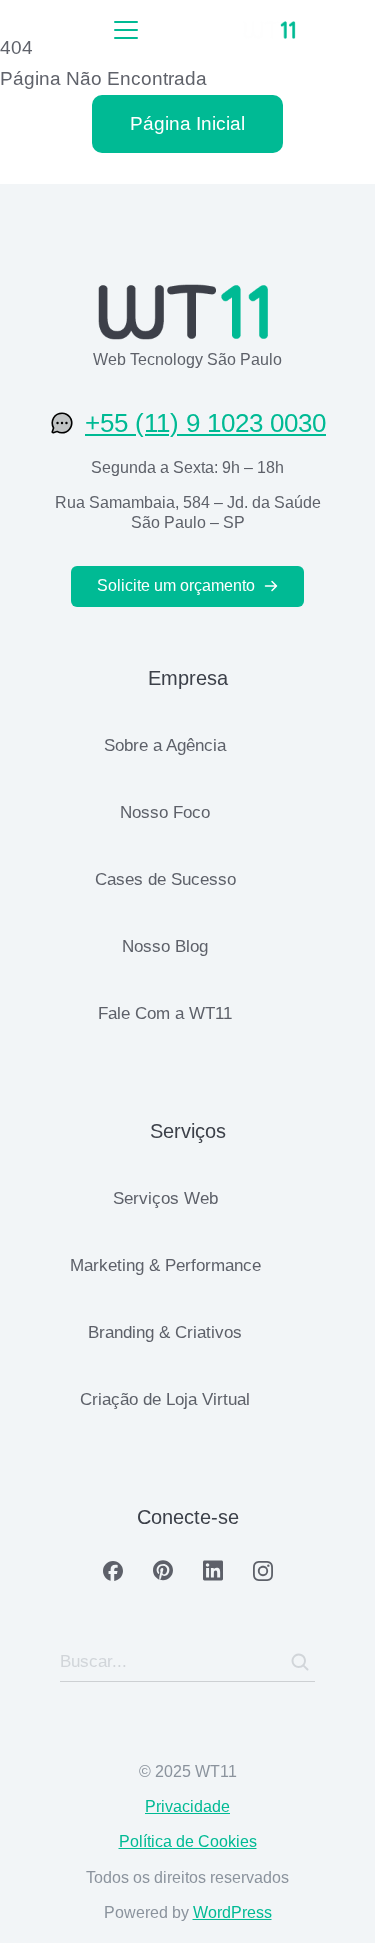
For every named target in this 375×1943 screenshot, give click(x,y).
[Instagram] (263, 1571)
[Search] (300, 1662)
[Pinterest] (163, 1570)
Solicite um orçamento (176, 585)
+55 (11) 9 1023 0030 (205, 423)
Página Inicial (187, 123)
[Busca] (345, 30)
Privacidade (187, 1806)
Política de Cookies (188, 1841)
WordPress (232, 1912)
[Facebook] (113, 1571)
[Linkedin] (213, 1570)
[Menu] (126, 30)
